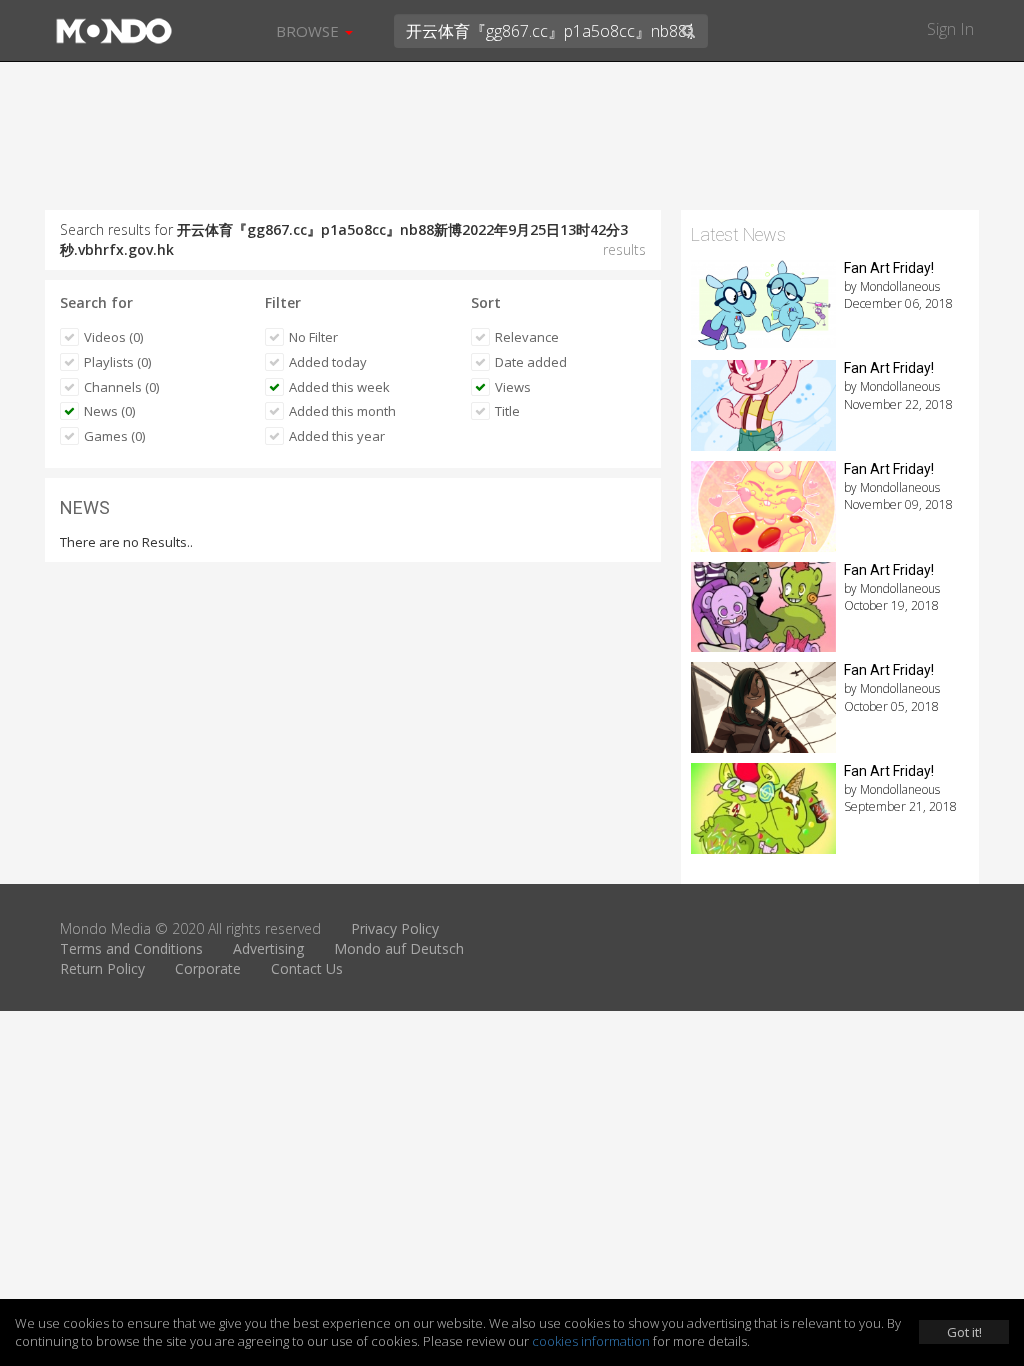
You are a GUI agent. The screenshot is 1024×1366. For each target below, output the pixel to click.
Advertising (268, 948)
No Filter (313, 337)
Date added (531, 362)
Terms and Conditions (131, 948)
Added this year (337, 436)
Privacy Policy (395, 928)
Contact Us (307, 968)
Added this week (339, 387)
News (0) (109, 411)
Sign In (950, 29)
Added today (328, 362)
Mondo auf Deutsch (399, 948)
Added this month (342, 411)
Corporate (208, 968)
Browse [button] (309, 31)
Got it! (964, 1332)
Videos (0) (113, 337)
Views (513, 387)
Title (507, 411)
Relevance (527, 337)
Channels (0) (121, 387)
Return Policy (102, 968)
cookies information (591, 1341)
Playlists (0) (117, 362)
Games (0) (114, 436)
